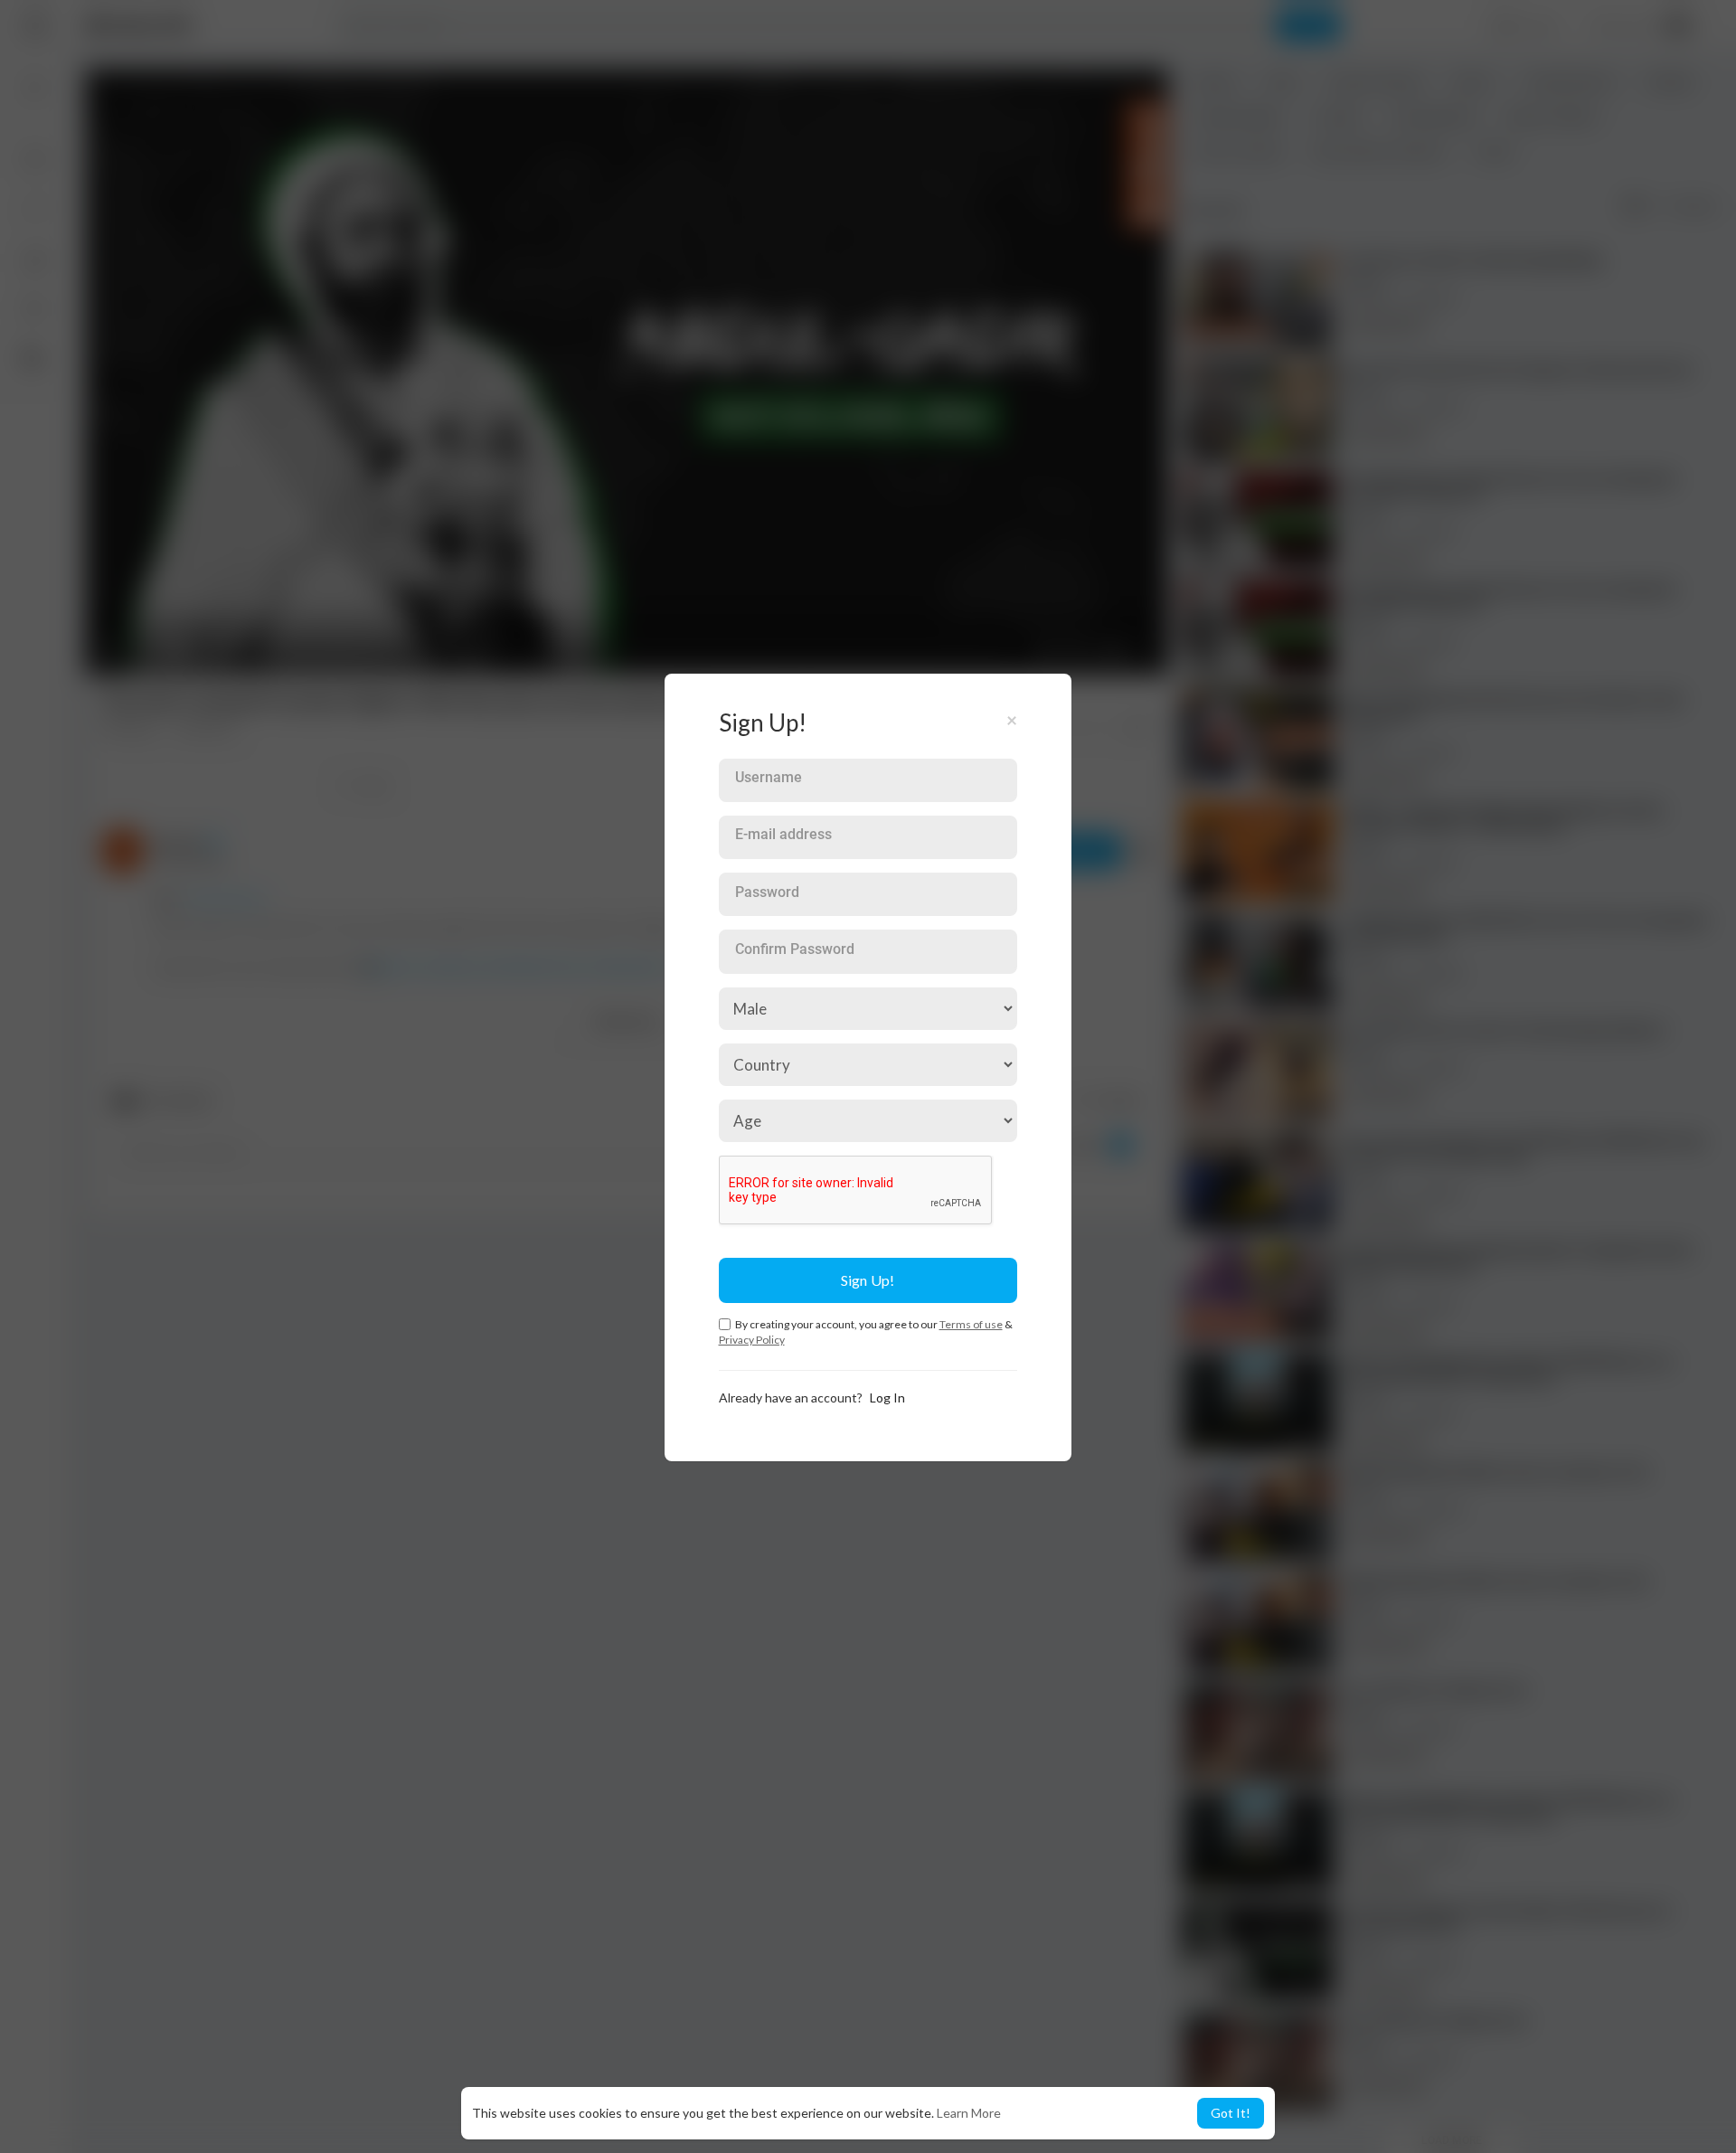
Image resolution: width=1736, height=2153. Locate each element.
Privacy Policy (752, 1340)
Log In (887, 1398)
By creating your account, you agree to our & (866, 1332)
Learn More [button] (969, 2113)
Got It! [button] (1231, 2113)
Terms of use (971, 1324)
